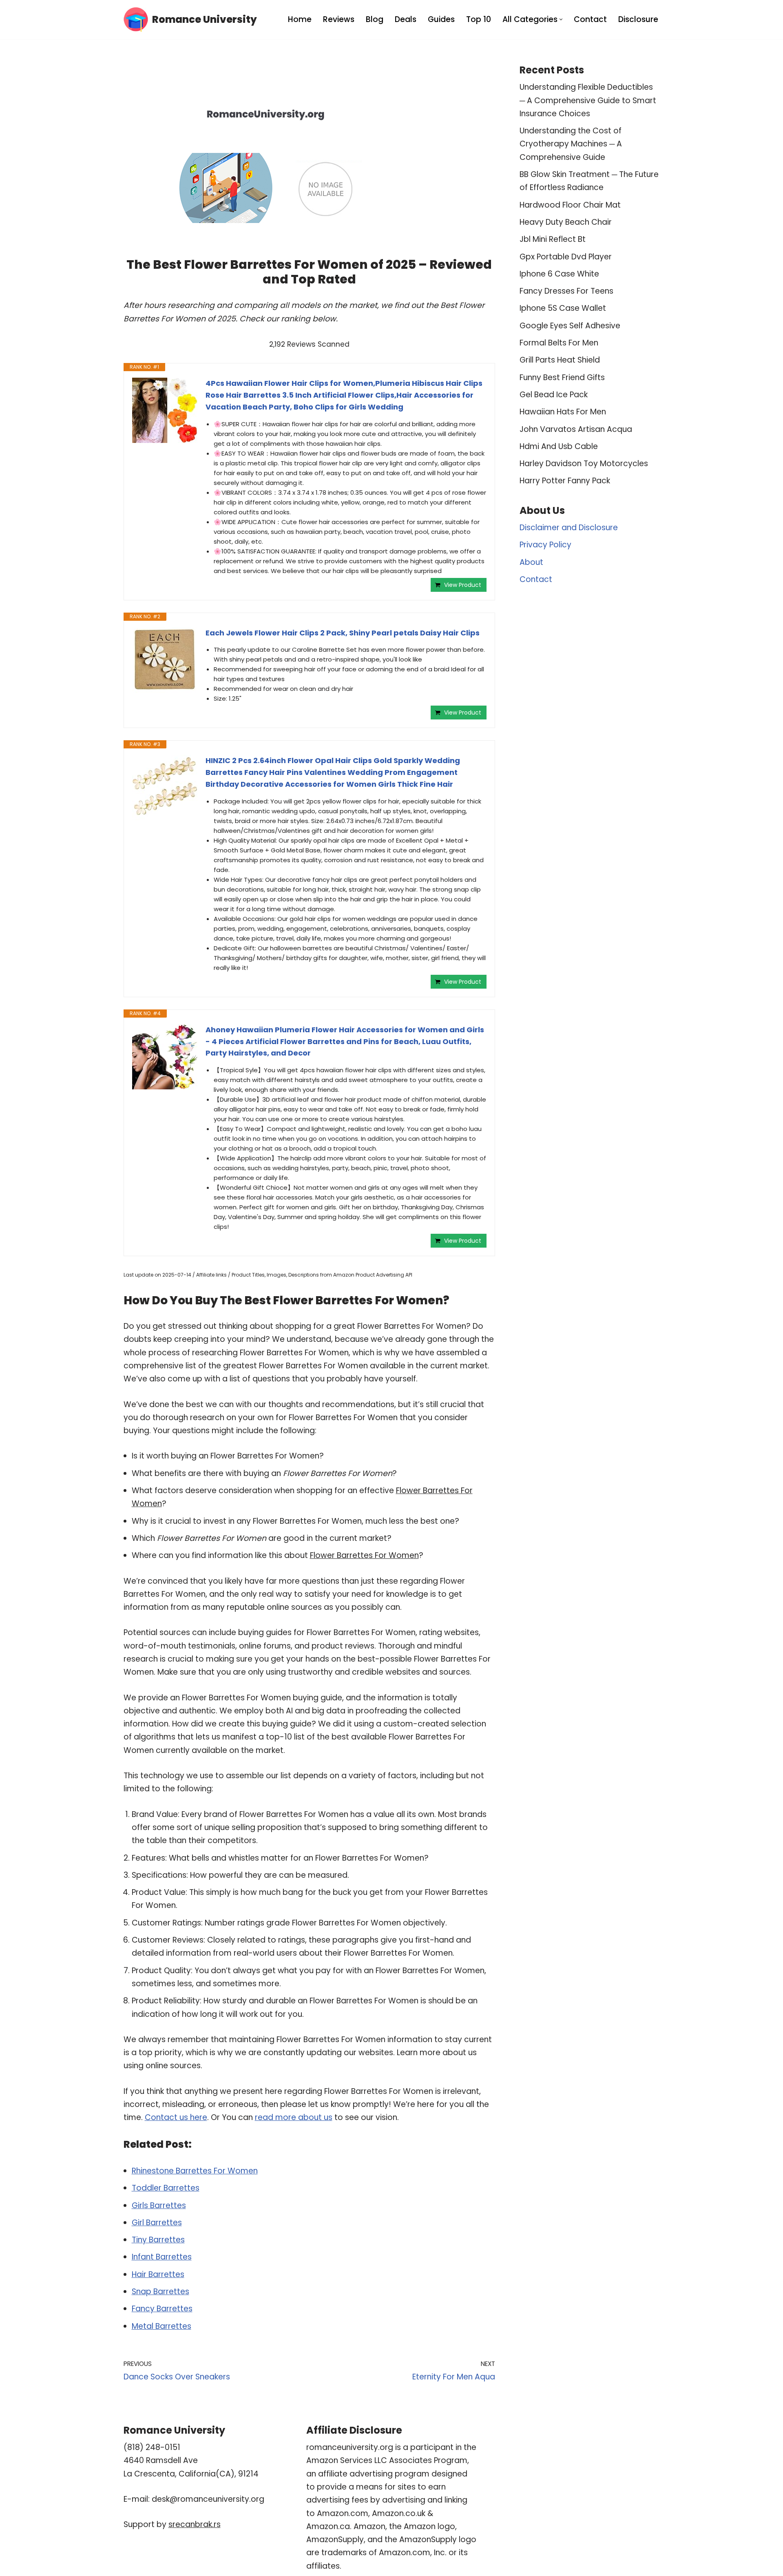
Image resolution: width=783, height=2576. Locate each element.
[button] (561, 19)
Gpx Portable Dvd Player (566, 257)
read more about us (294, 2117)
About (531, 562)
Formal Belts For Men (559, 343)
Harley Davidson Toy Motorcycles (584, 464)
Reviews (339, 19)
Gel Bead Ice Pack (554, 395)
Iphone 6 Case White (559, 274)
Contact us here (176, 2117)
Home (300, 19)
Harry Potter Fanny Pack (565, 481)
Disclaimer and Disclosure (569, 528)
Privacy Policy (545, 545)
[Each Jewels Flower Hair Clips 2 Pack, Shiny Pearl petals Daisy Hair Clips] (165, 660)
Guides (441, 19)
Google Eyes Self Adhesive (570, 326)
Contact (590, 19)
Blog (375, 19)
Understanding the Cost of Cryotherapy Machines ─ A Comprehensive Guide (571, 144)
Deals (406, 19)
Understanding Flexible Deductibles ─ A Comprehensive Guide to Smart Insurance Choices (588, 100)
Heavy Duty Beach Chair (566, 222)
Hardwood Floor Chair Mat (570, 205)
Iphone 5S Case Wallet (563, 308)
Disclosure (638, 19)
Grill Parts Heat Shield (560, 360)
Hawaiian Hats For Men (563, 412)
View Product (463, 585)
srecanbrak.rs (195, 2524)
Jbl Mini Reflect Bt (553, 239)
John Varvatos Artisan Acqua (576, 429)
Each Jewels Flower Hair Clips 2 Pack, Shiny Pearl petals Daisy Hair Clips (343, 633)
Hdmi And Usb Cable (559, 446)
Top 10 (479, 19)
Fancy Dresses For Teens (566, 291)
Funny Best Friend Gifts (562, 377)
